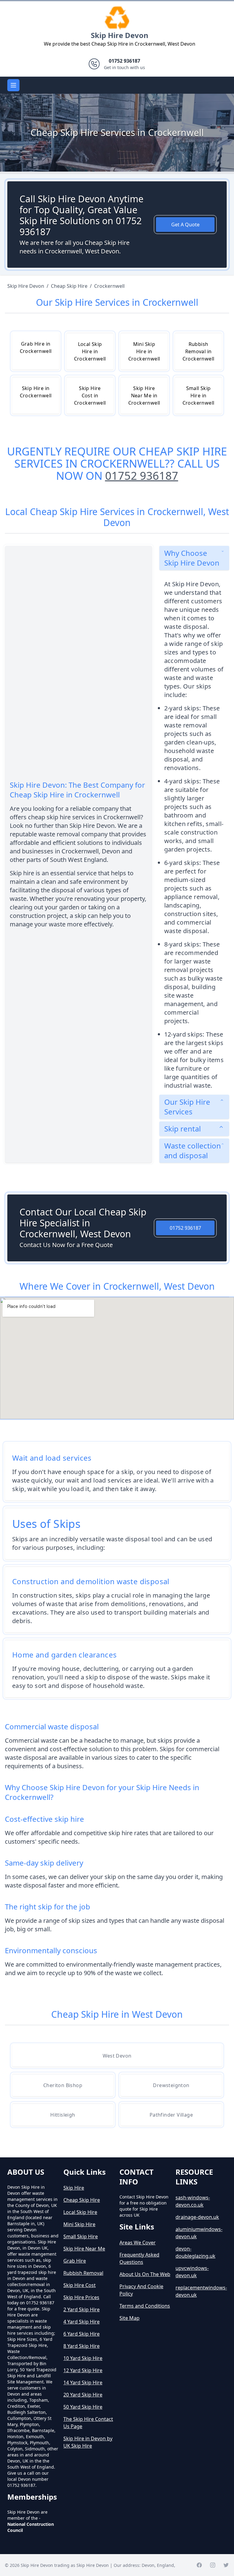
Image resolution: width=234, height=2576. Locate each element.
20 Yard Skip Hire (83, 2395)
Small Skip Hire (81, 2236)
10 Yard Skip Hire (83, 2358)
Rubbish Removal (83, 2273)
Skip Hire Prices (81, 2297)
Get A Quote (185, 225)
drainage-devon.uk (197, 2217)
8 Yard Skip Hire (82, 2346)
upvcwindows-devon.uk (192, 2272)
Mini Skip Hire (79, 2224)
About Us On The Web (145, 2274)
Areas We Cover (138, 2243)
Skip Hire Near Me (84, 2249)
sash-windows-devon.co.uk (193, 2201)
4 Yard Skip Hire (82, 2322)
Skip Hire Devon (120, 35)
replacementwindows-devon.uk (201, 2291)
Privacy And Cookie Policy (141, 2290)
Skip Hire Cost (80, 2285)
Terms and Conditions (145, 2306)
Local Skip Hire (80, 2212)
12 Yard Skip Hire (83, 2370)
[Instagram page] (213, 2565)
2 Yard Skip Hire (82, 2309)
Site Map (129, 2318)
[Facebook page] (199, 2565)
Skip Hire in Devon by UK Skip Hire (88, 2442)
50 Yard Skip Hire (83, 2407)
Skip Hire (74, 2188)
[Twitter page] (226, 2565)
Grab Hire (75, 2261)
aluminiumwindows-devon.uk (199, 2233)
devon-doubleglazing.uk (195, 2252)
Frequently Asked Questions (139, 2258)
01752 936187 (142, 476)
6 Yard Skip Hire (82, 2334)
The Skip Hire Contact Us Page (88, 2423)
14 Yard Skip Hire (83, 2383)
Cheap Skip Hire (82, 2200)
